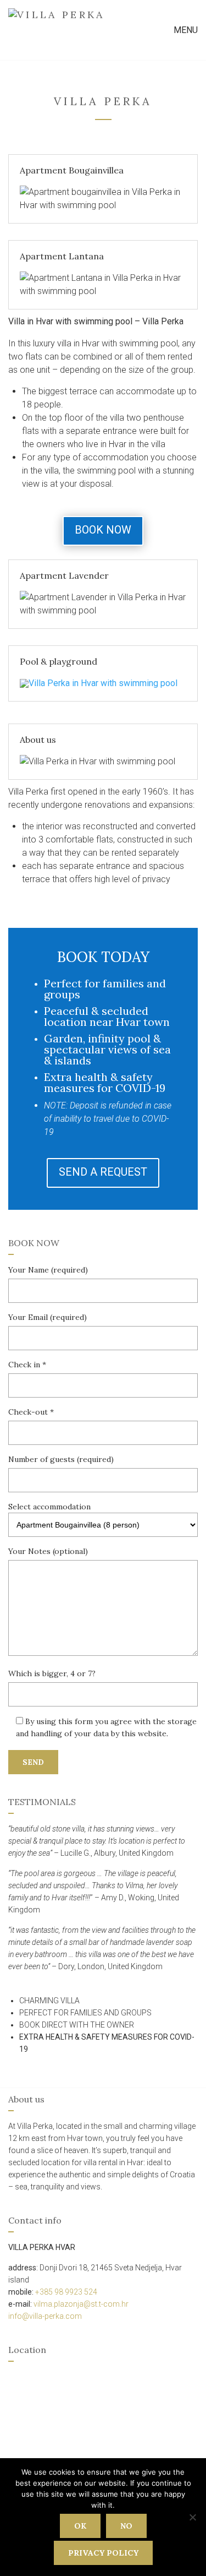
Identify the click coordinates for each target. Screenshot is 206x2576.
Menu (185, 30)
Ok (80, 2526)
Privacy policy (103, 2553)
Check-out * (31, 1412)
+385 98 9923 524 (66, 2292)
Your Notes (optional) (48, 1551)
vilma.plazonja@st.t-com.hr (81, 2304)
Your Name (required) (48, 1270)
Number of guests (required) (61, 1459)
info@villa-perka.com (45, 2316)
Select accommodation (49, 1507)
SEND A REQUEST (103, 1172)
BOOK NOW (103, 530)
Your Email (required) (48, 1317)
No (126, 2526)
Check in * (27, 1365)
